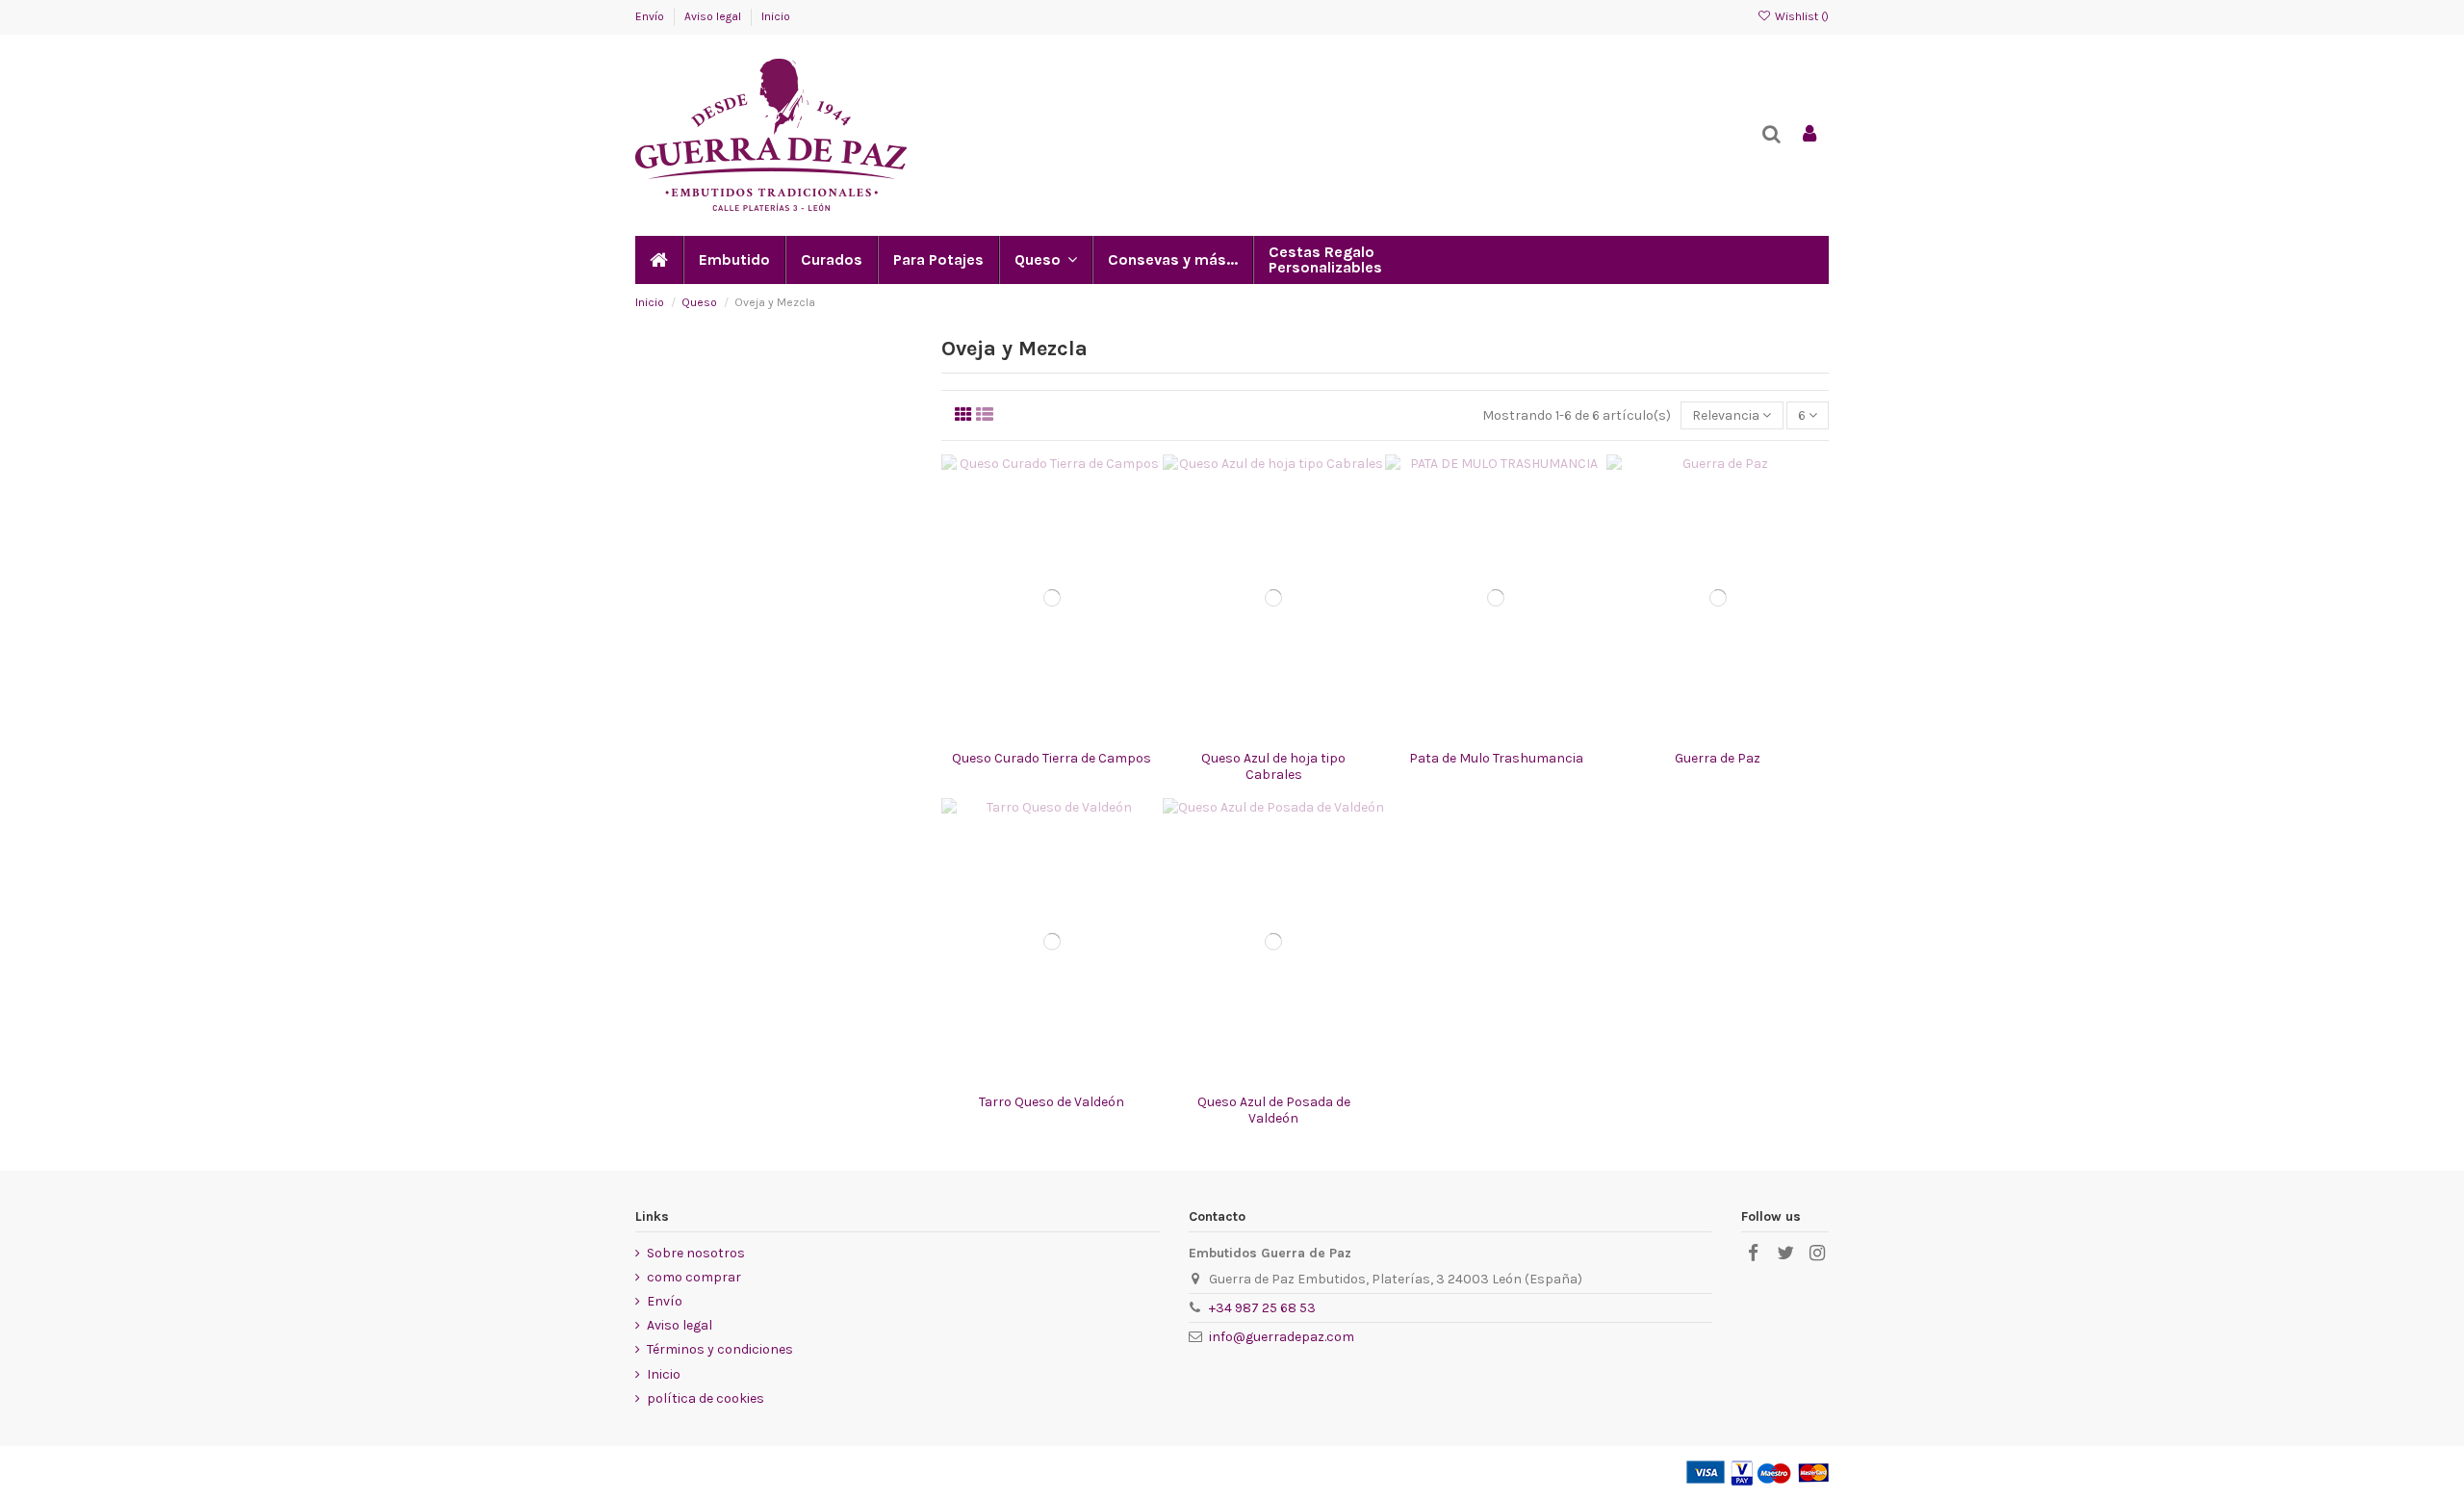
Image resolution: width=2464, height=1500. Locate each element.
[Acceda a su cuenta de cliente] (1809, 135)
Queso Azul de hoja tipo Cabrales (1273, 766)
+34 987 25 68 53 (1262, 1308)
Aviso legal (714, 16)
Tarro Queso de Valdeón (1052, 1102)
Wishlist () (1800, 16)
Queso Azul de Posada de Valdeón (1274, 1110)
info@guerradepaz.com (1282, 1337)
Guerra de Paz (1718, 758)
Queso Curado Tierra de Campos (1052, 758)
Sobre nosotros (696, 1253)
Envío (651, 16)
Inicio (776, 16)
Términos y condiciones (720, 1349)
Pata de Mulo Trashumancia (1496, 758)
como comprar (694, 1277)
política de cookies (706, 1398)
